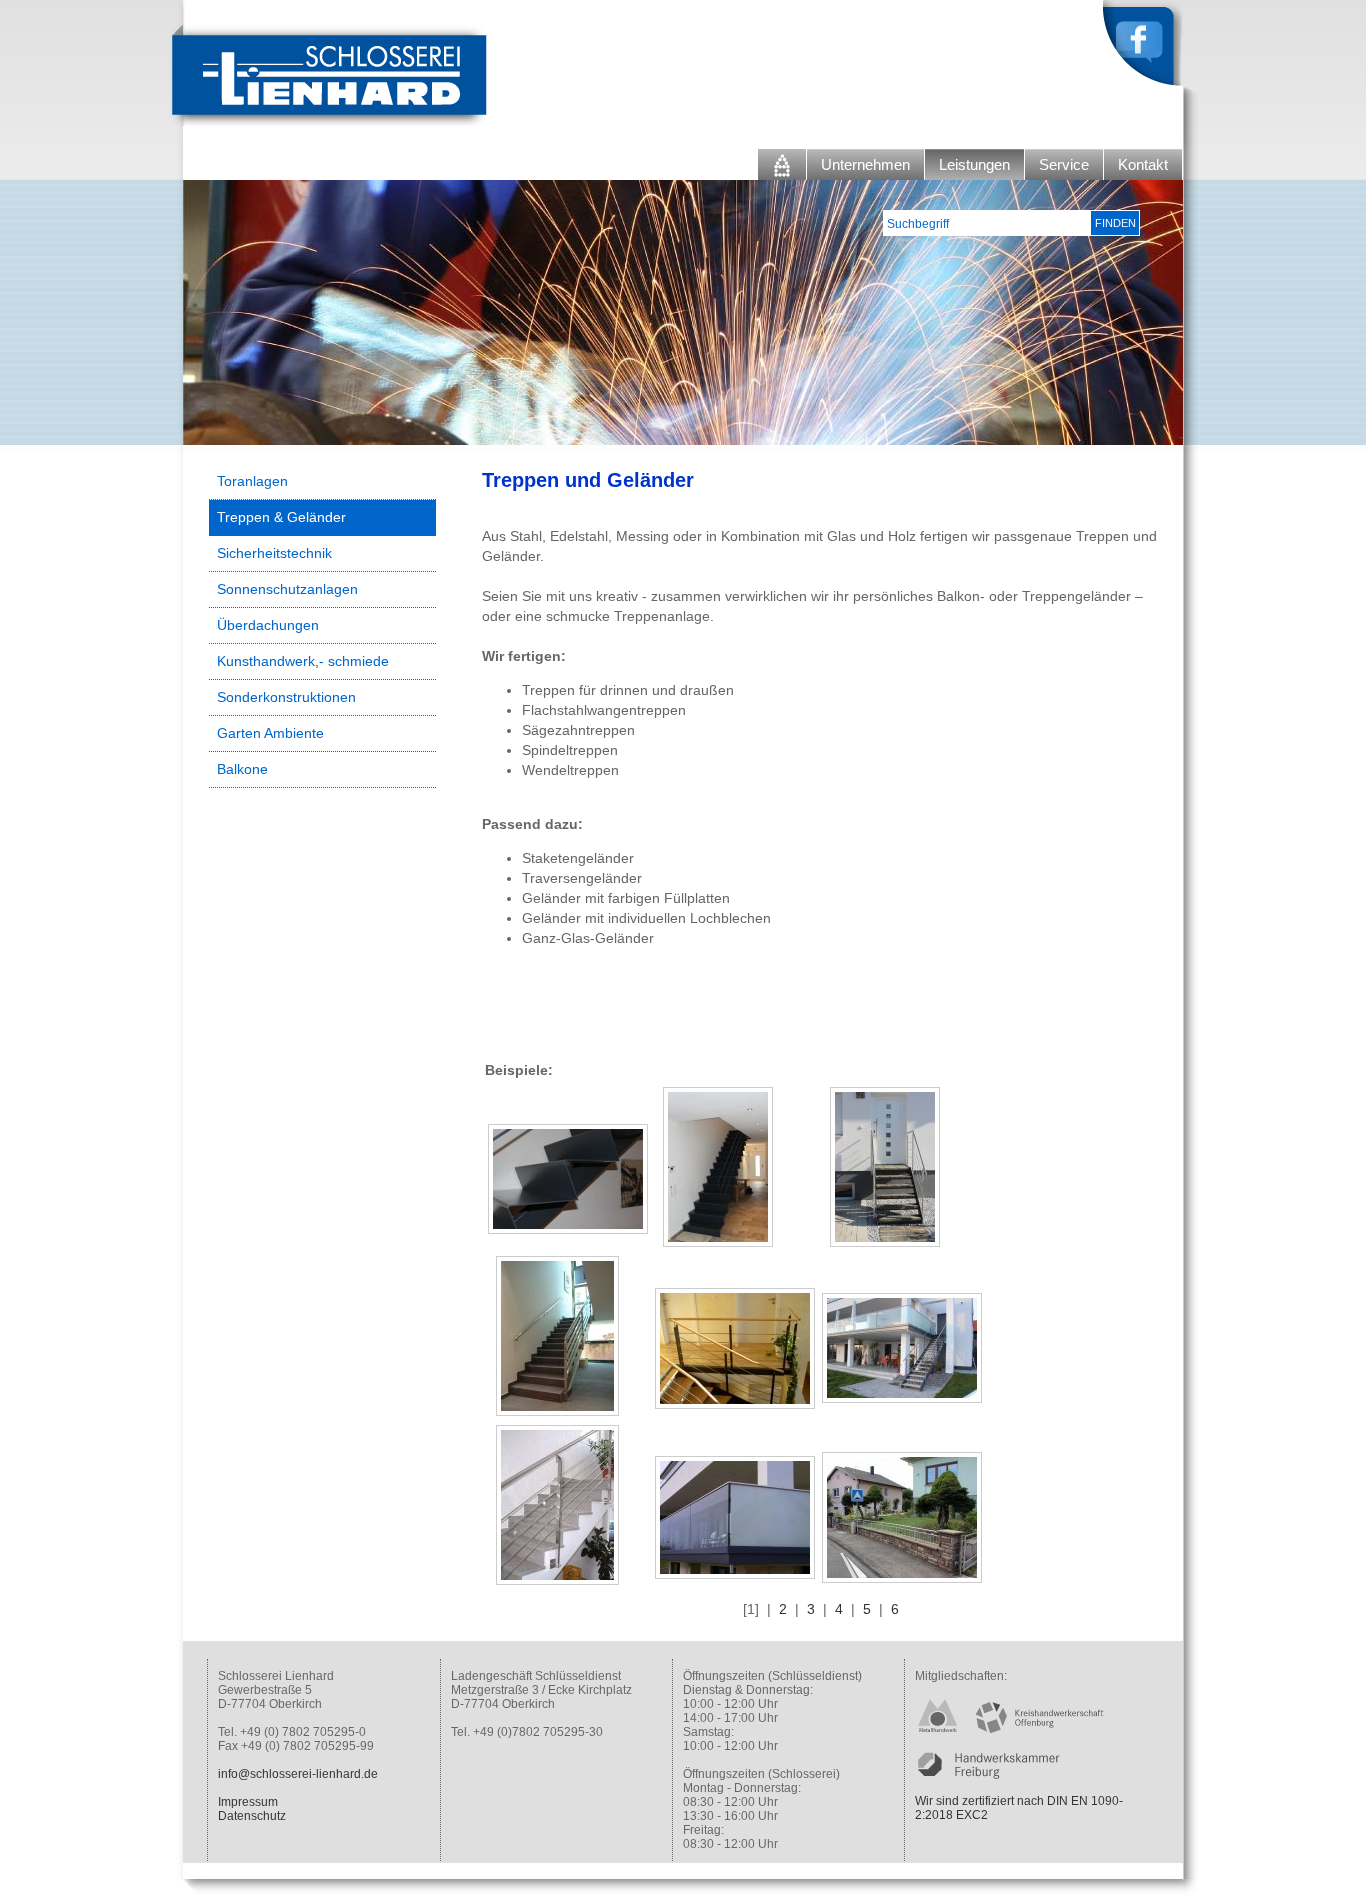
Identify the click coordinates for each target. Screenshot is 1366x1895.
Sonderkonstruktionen (286, 697)
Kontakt (1143, 164)
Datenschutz (252, 1816)
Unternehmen (865, 164)
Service (1064, 164)
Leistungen (974, 164)
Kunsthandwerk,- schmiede (303, 661)
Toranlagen (252, 481)
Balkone (242, 769)
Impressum (248, 1802)
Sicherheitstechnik (274, 553)
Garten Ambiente (270, 733)
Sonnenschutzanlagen (287, 589)
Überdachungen (268, 625)
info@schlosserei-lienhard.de (298, 1774)
